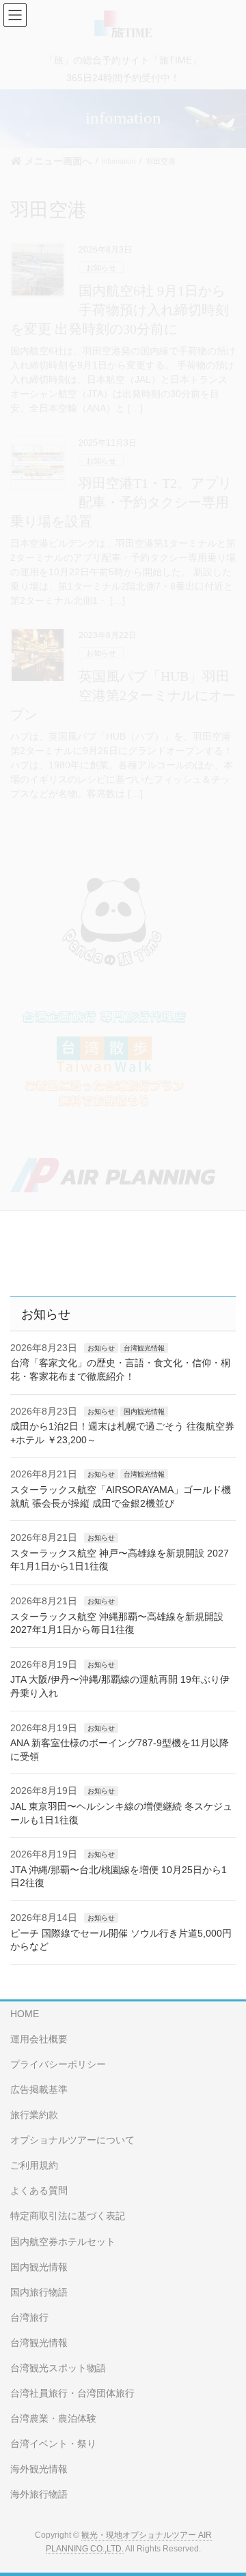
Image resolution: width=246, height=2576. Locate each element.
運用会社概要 (39, 2039)
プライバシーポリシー (58, 2064)
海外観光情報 (39, 2469)
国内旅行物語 (39, 2292)
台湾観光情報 (144, 1348)
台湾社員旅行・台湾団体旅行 (72, 2393)
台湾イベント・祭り (53, 2444)
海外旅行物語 (39, 2494)
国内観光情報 (144, 1412)
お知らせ (101, 1348)
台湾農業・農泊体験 (53, 2418)
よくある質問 (39, 2190)
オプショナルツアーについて (72, 2140)
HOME (25, 2014)
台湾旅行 (29, 2317)
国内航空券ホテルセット (63, 2242)
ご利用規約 (34, 2165)
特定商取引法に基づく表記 (68, 2216)
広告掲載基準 (39, 2089)
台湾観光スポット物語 (58, 2368)
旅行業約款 (34, 2115)
